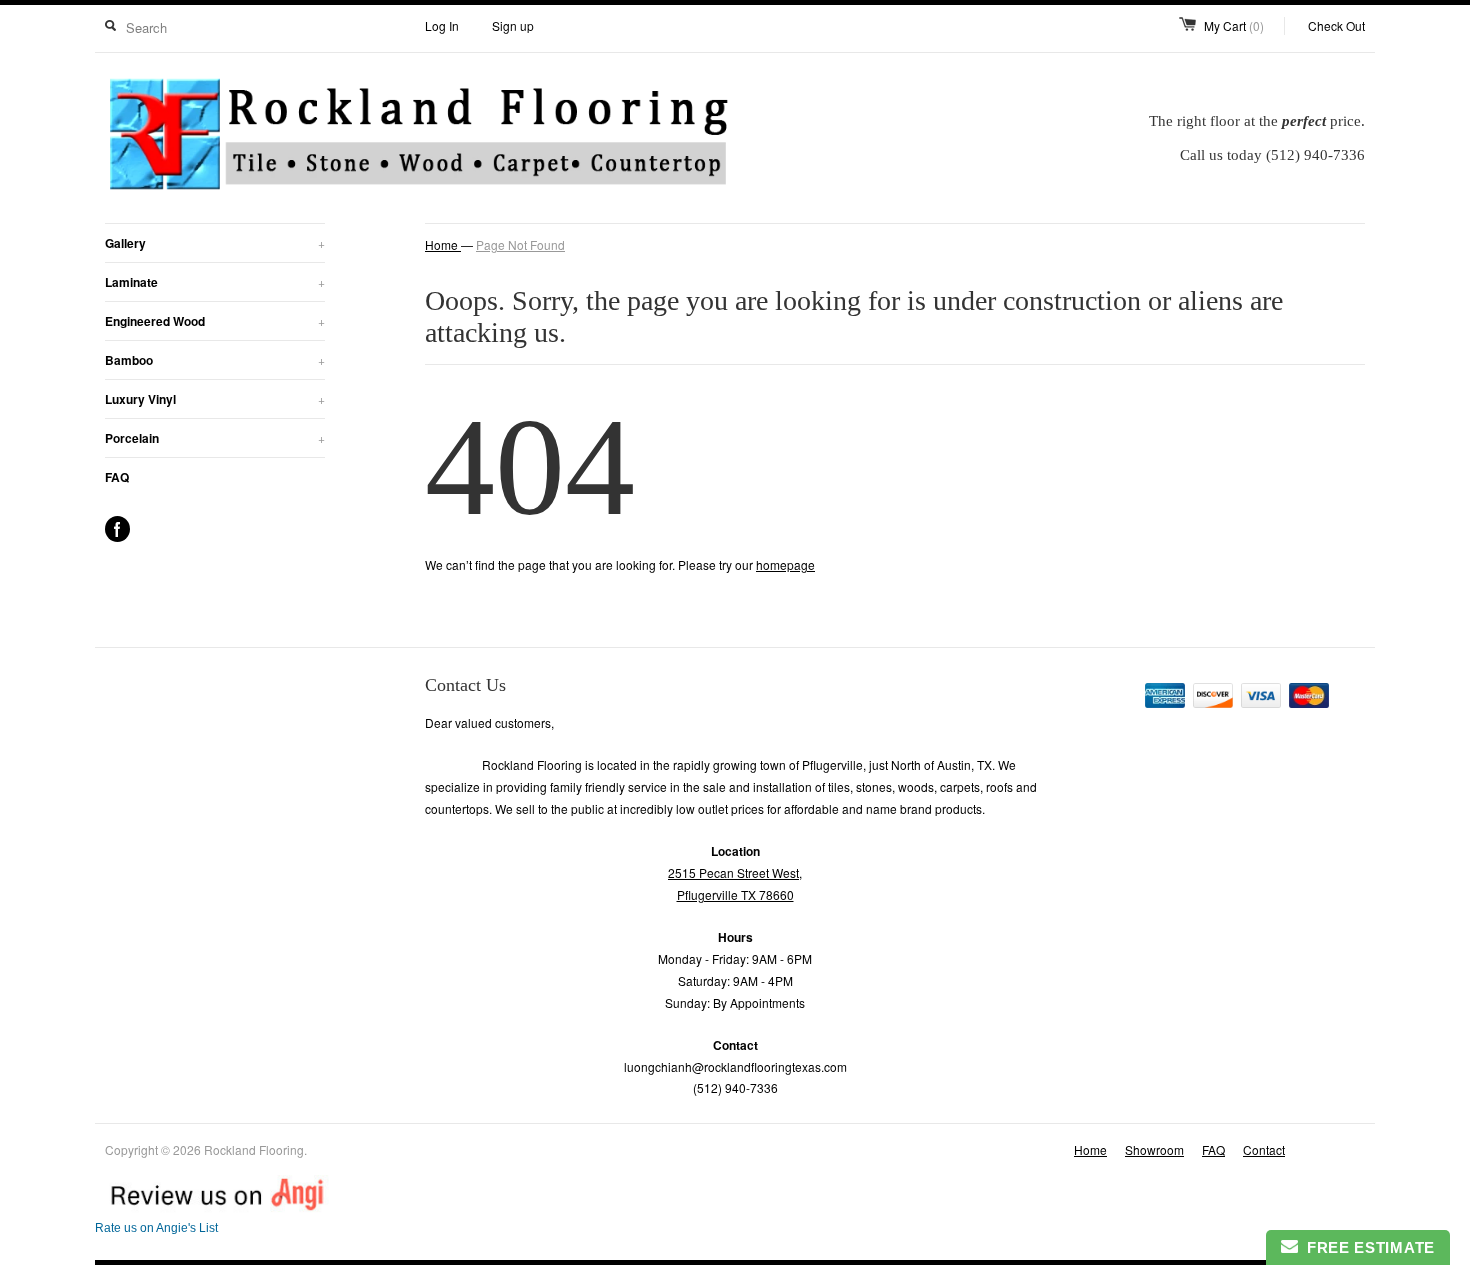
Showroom (1154, 1149)
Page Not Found (520, 244)
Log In (442, 25)
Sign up (513, 25)
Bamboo (215, 360)
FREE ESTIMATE (1367, 1247)
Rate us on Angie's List (156, 1228)
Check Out (1336, 25)
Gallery (215, 243)
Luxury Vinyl (215, 399)
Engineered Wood (215, 321)
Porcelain (215, 438)
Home (1090, 1149)
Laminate (215, 282)
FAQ (117, 477)
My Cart (1234, 25)
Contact (1264, 1149)
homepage (785, 564)
